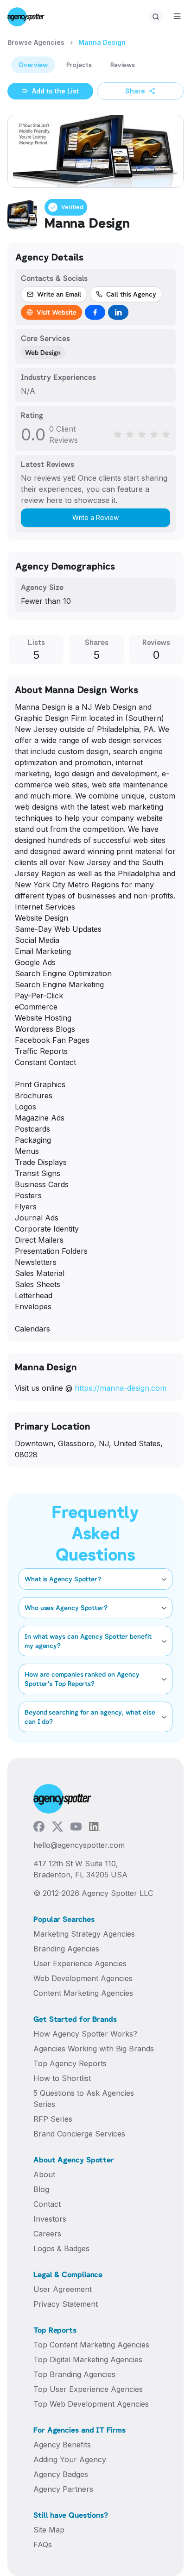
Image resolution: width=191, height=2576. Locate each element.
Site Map (49, 2530)
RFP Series (53, 2119)
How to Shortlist (62, 2078)
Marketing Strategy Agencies (84, 1934)
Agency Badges (61, 2474)
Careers (47, 2234)
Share (135, 91)
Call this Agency (131, 294)
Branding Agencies (66, 1949)
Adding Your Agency (70, 2459)
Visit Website (57, 312)
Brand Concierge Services (79, 2134)
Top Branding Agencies (74, 2374)
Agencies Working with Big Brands (94, 2049)
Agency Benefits (62, 2445)
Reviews (123, 65)
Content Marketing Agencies (83, 1993)
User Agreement (63, 2289)
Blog (41, 2189)
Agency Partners (63, 2489)
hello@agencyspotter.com (79, 1845)
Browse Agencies (36, 42)
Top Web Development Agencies (91, 2404)
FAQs (43, 2545)
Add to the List (55, 91)
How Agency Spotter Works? (85, 2034)
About (44, 2174)
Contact (47, 2204)
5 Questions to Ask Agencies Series (84, 2099)
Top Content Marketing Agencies (91, 2345)
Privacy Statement (66, 2304)
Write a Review (95, 517)
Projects (79, 65)
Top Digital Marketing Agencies (88, 2359)
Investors (50, 2219)
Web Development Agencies (83, 1978)
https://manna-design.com (121, 1388)
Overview (33, 65)
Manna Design (102, 42)
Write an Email (59, 294)
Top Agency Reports (70, 2063)
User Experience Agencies (80, 1963)
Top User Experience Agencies (88, 2389)
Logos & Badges (61, 2248)
